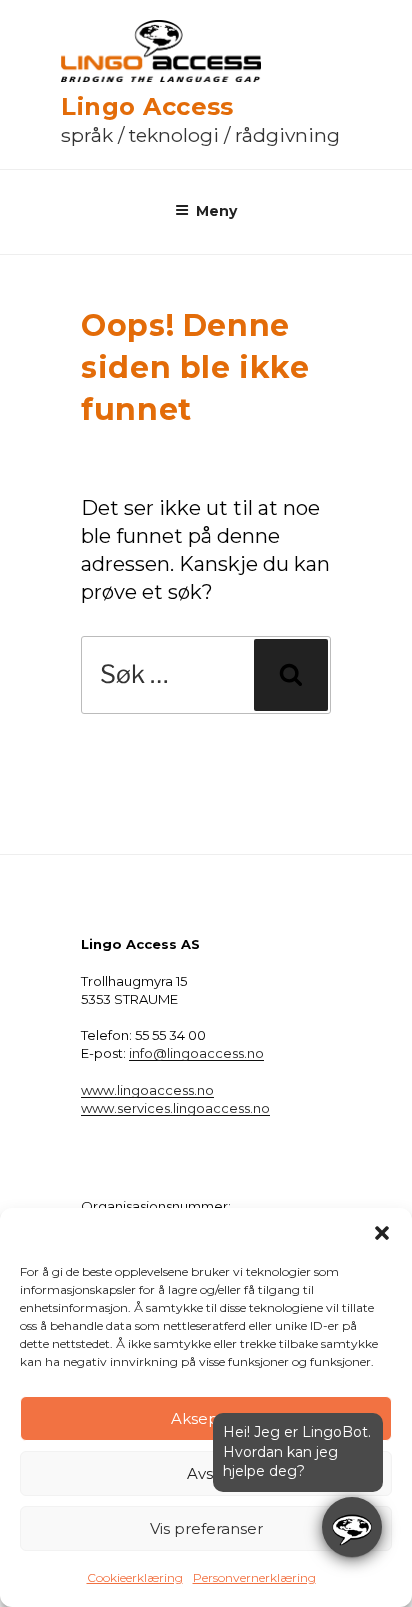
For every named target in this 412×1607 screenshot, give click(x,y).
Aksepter (206, 1418)
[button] (382, 1233)
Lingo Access (147, 106)
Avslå (206, 1473)
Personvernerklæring (254, 1577)
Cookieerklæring (135, 1577)
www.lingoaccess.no (147, 1090)
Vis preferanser (206, 1528)
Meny (216, 211)
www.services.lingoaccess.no (175, 1108)
